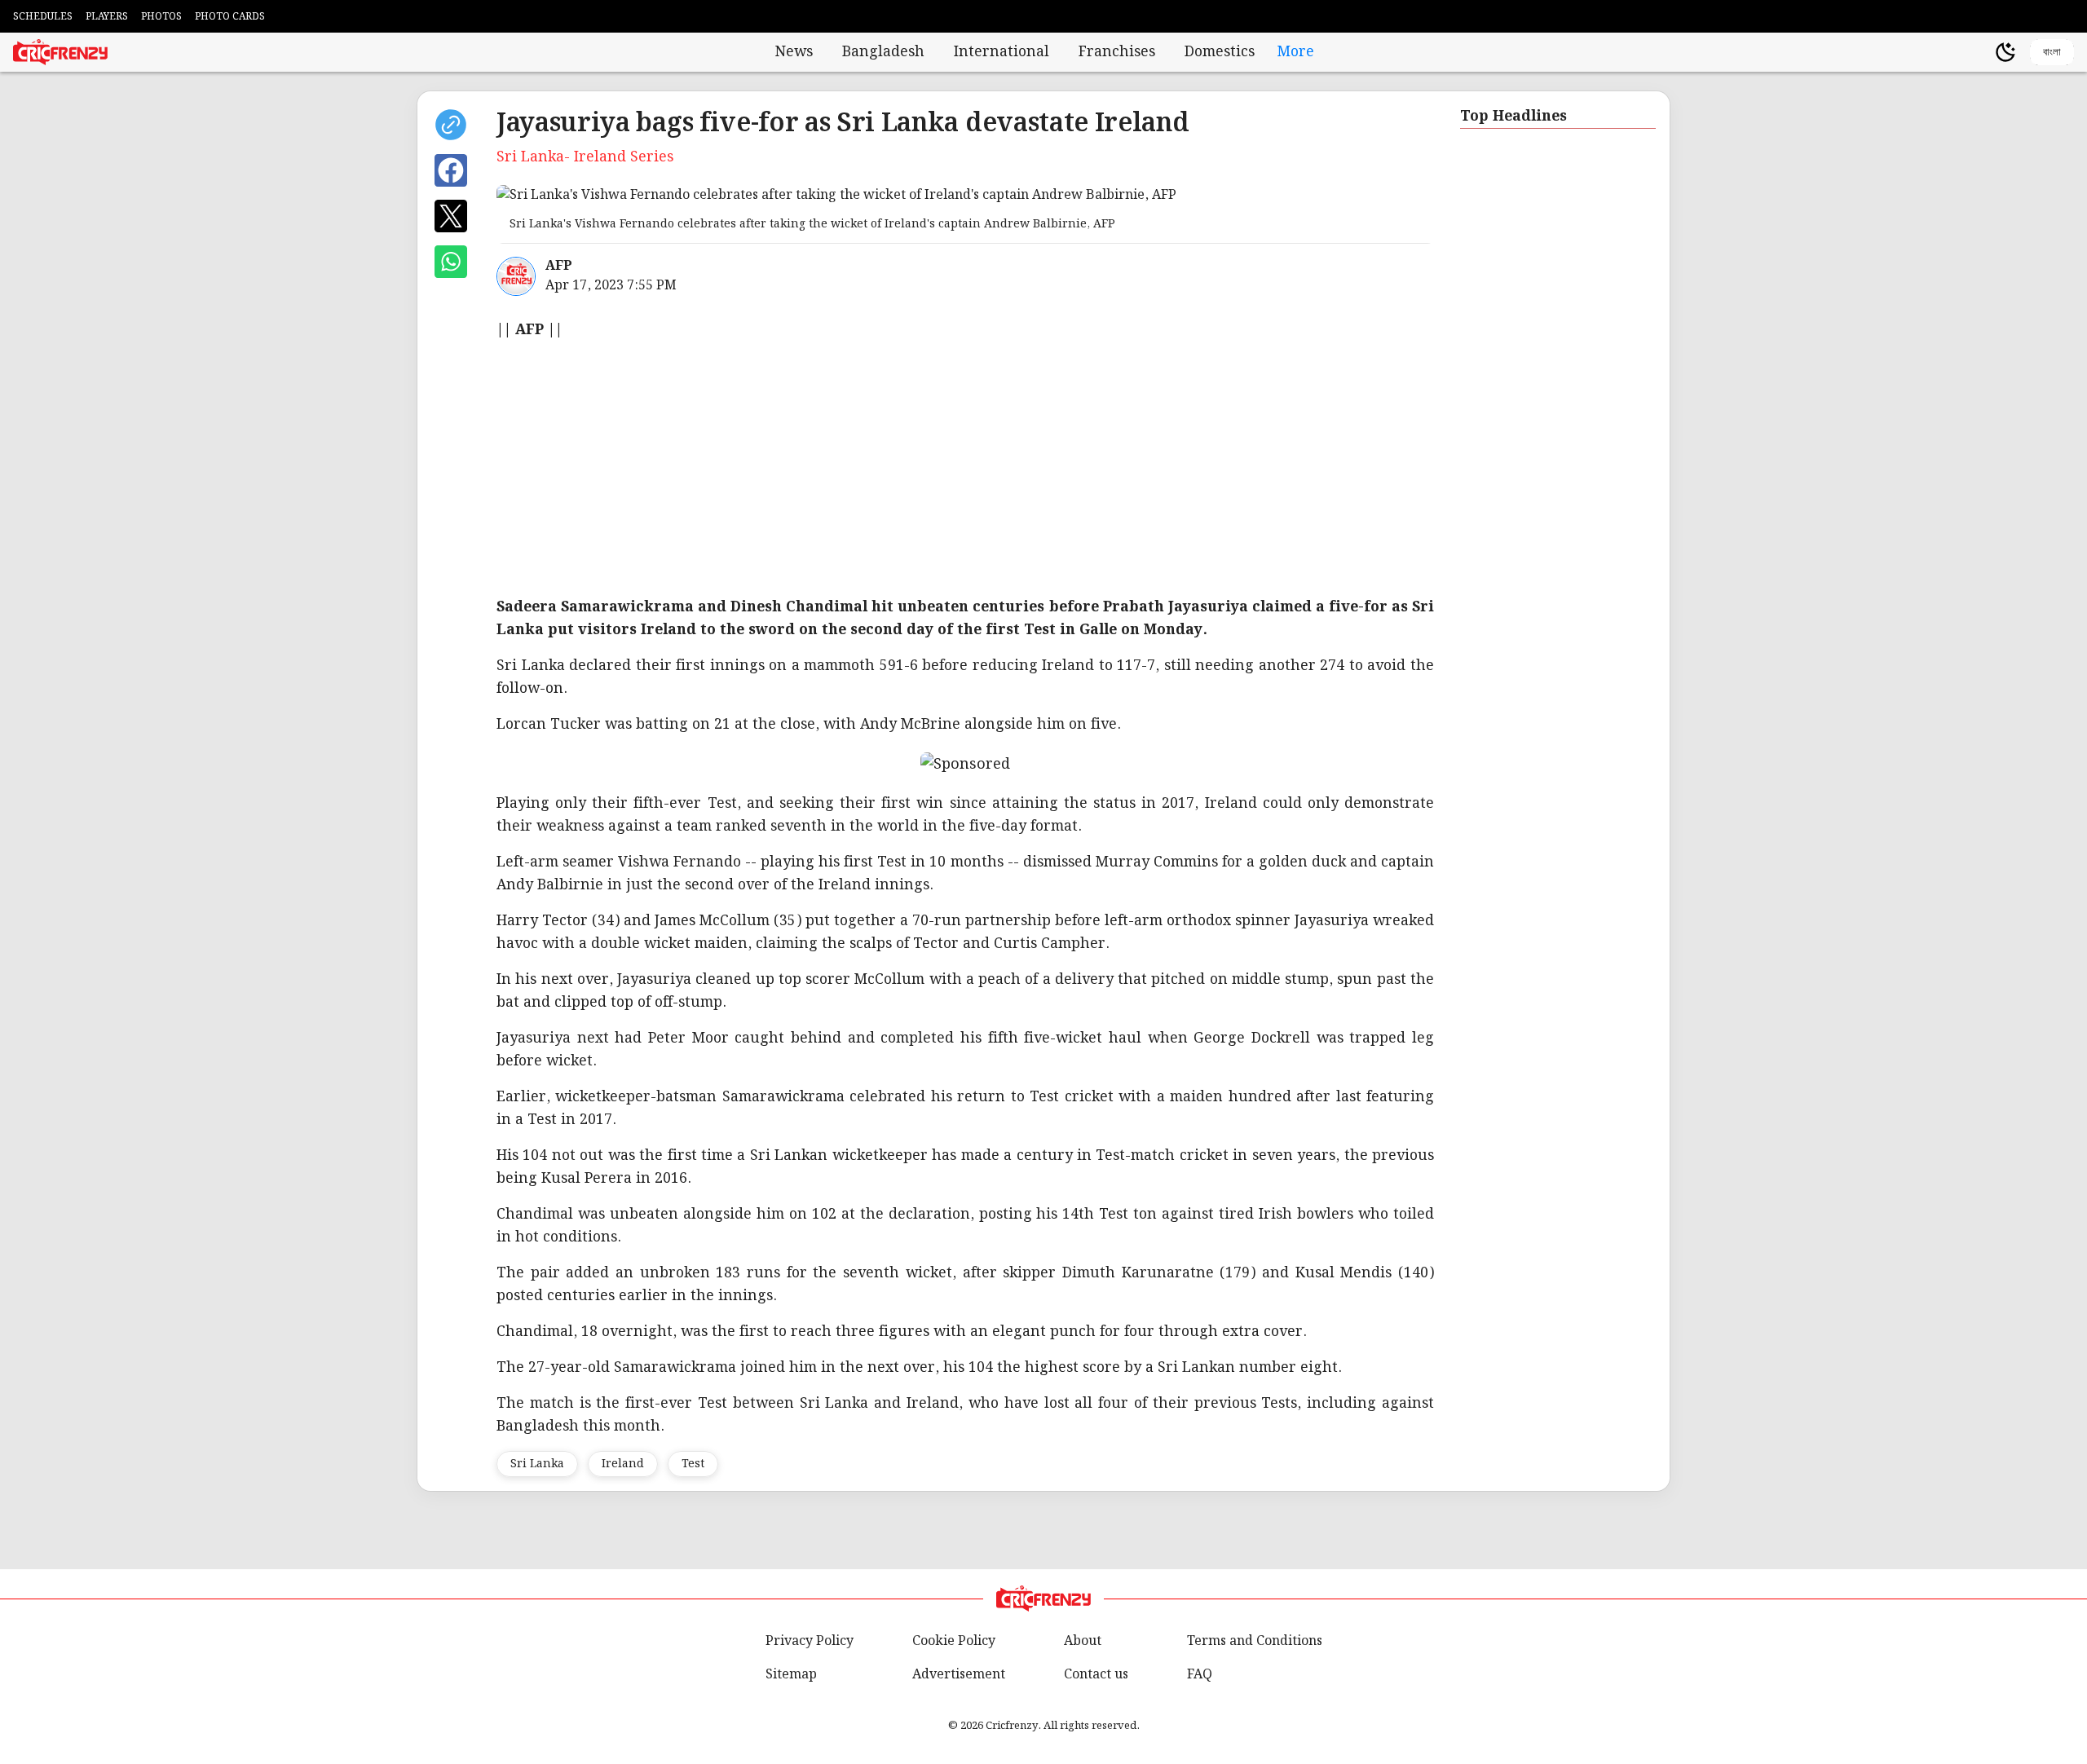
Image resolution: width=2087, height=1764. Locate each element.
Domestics (1220, 52)
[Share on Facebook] (451, 170)
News (794, 52)
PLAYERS (107, 17)
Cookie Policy (954, 1641)
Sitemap (791, 1675)
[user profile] (1978, 52)
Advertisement (959, 1675)
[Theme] (2005, 52)
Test (693, 1464)
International (1002, 52)
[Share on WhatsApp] (451, 262)
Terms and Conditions (1255, 1641)
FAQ (1200, 1675)
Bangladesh (883, 52)
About (1083, 1641)
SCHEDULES (43, 17)
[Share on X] (451, 216)
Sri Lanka (537, 1464)
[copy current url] (451, 125)
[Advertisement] (986, 469)
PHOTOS (161, 17)
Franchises (1117, 52)
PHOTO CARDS (230, 17)
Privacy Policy (810, 1641)
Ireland (623, 1464)
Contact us (1096, 1675)
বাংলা (2052, 52)
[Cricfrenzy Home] (60, 52)
